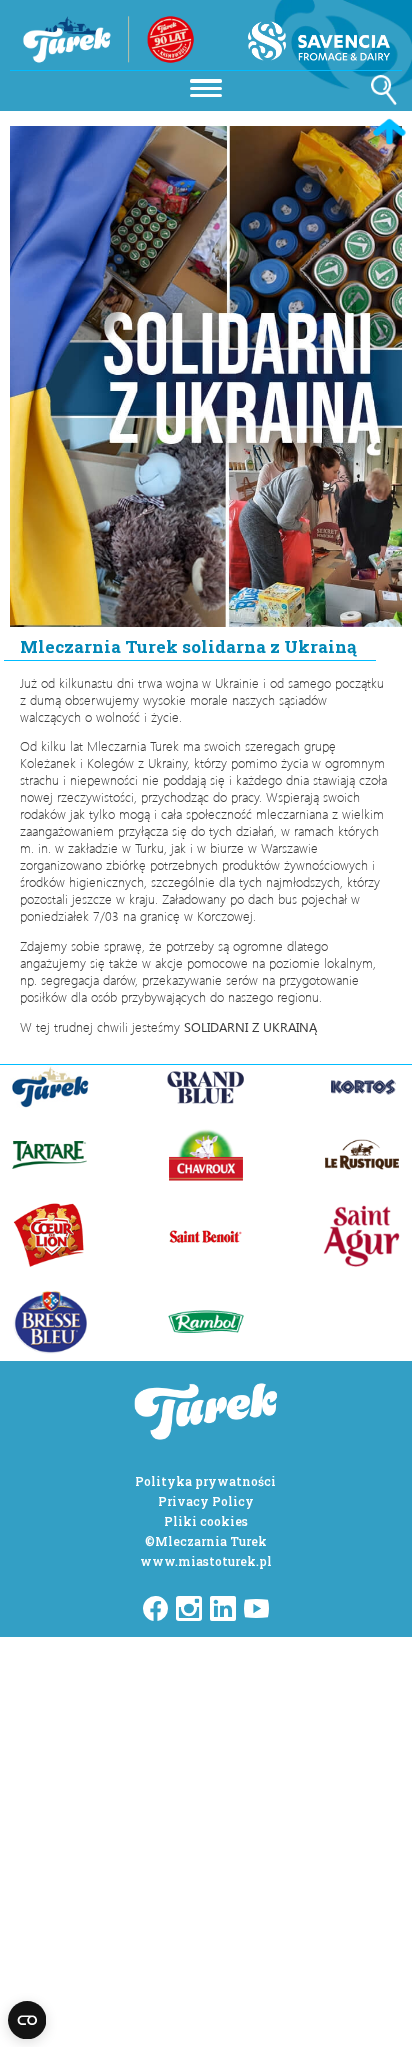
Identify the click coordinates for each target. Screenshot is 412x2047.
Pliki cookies (206, 1521)
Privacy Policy (206, 1501)
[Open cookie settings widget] (27, 2020)
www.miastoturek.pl (206, 1561)
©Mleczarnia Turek (206, 1541)
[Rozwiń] (206, 85)
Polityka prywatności (205, 1481)
